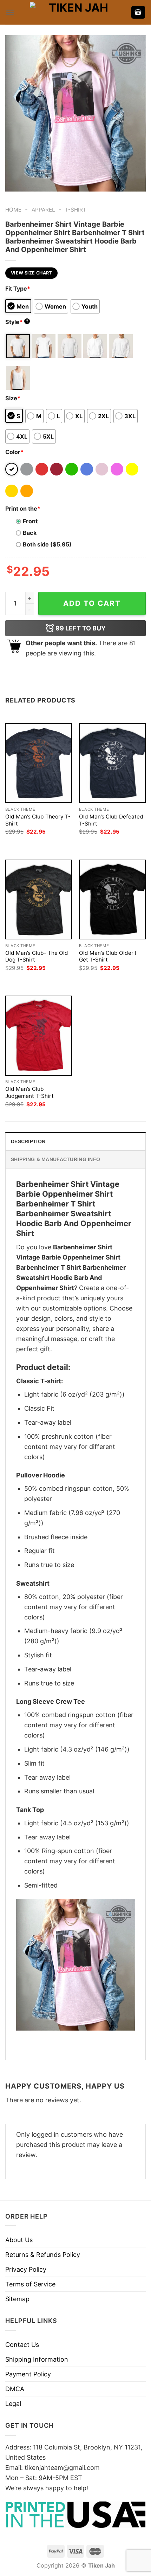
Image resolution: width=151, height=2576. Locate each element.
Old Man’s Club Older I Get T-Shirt (108, 956)
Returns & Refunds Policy (43, 2255)
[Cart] (138, 12)
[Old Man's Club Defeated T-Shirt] (112, 763)
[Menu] (10, 12)
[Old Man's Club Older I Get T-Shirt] (112, 899)
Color (14, 452)
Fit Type (18, 289)
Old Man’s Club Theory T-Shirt (38, 820)
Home (13, 210)
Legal (13, 2404)
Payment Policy (28, 2374)
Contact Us (22, 2345)
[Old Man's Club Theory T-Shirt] (39, 763)
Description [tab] (28, 1141)
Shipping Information (37, 2359)
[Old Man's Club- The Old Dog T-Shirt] (39, 899)
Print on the (23, 509)
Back (30, 533)
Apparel (43, 210)
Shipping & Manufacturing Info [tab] (55, 1159)
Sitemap (17, 2299)
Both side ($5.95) (47, 544)
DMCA (15, 2389)
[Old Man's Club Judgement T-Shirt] (39, 1035)
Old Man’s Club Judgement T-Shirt (29, 1092)
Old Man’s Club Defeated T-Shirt (111, 820)
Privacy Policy (26, 2269)
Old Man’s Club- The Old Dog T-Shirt (37, 956)
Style (17, 322)
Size (13, 398)
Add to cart (92, 603)
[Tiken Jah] (75, 12)
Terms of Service (30, 2284)
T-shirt (76, 210)
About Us (19, 2240)
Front (30, 521)
